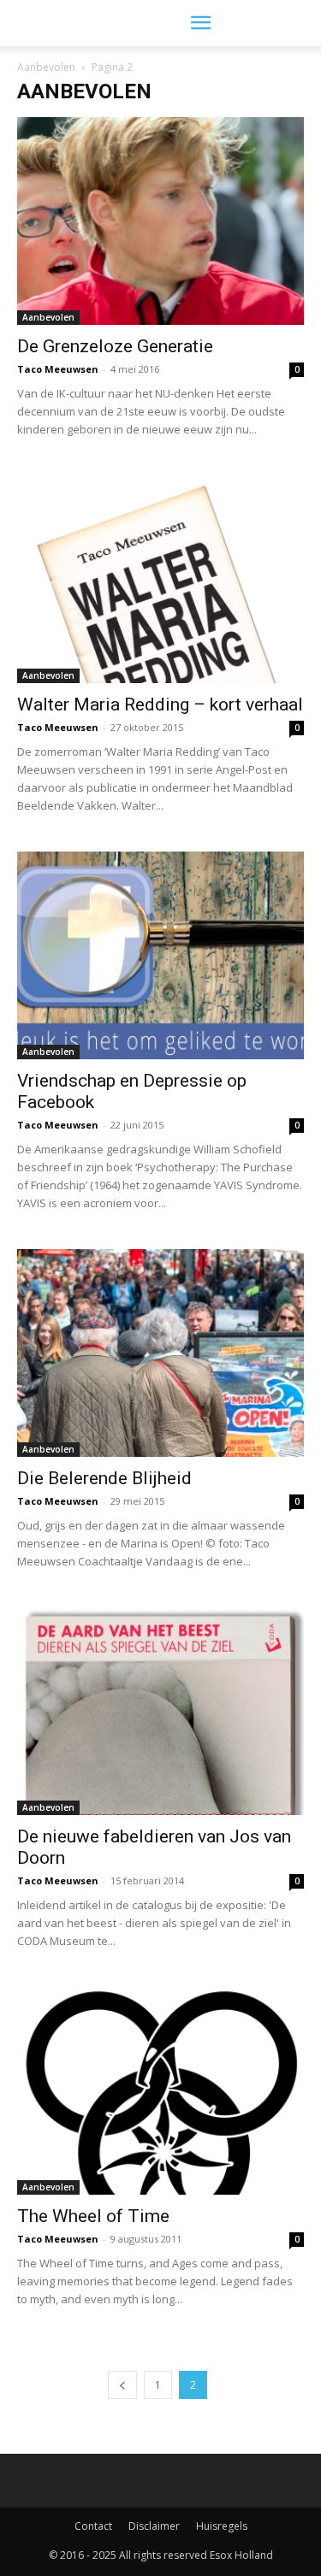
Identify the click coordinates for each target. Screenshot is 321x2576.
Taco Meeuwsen (58, 369)
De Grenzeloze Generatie (115, 346)
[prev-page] (122, 2385)
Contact (93, 2526)
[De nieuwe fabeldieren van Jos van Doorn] (160, 1711)
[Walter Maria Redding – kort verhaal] (160, 579)
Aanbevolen (46, 67)
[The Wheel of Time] (160, 2091)
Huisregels (222, 2526)
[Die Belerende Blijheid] (160, 1353)
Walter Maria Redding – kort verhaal (160, 704)
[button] (200, 23)
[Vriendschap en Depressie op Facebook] (160, 955)
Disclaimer (154, 2526)
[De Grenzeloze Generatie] (160, 221)
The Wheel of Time (93, 2216)
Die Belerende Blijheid (104, 1478)
